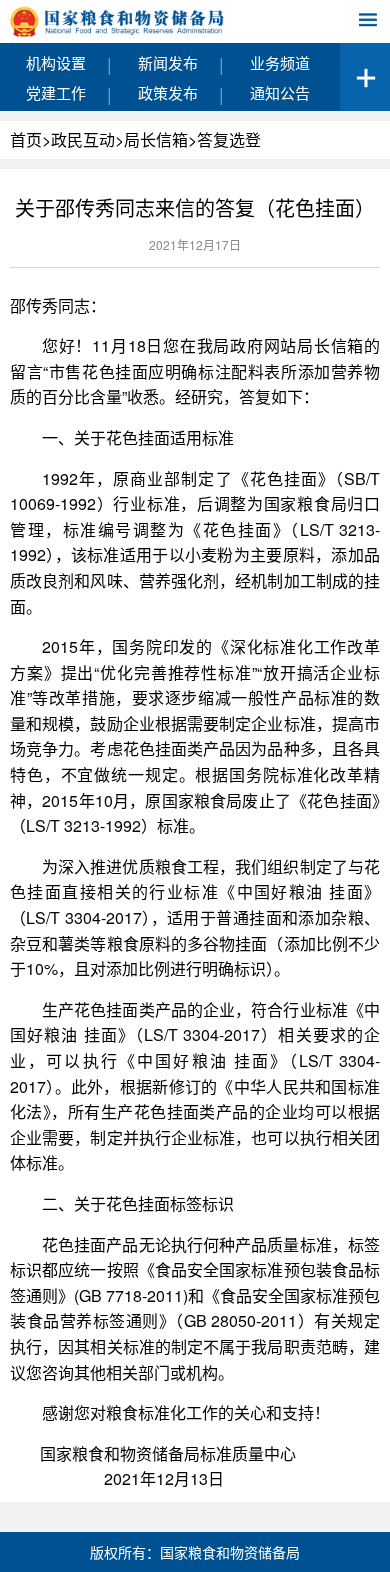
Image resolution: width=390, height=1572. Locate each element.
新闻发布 (168, 62)
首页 (26, 139)
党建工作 (56, 92)
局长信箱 (156, 139)
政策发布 (168, 92)
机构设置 (56, 62)
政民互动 (83, 139)
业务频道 (280, 62)
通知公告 (280, 92)
